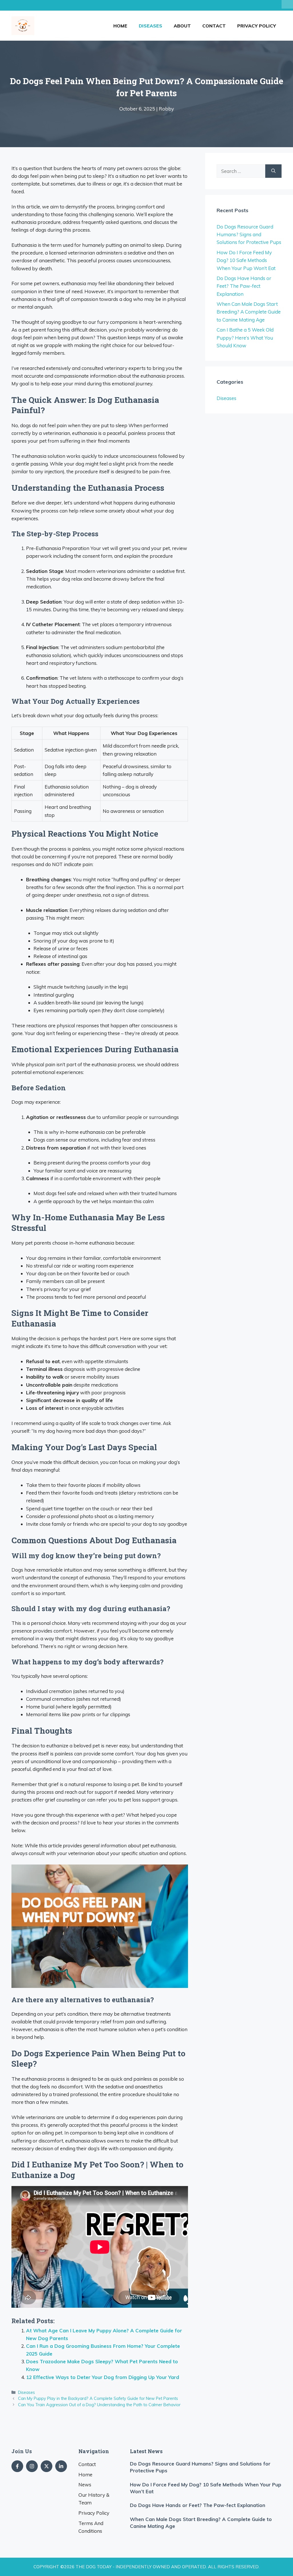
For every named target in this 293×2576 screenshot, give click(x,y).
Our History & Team (94, 2499)
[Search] (273, 171)
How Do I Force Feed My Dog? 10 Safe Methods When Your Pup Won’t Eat (246, 260)
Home (120, 26)
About (182, 26)
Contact (214, 26)
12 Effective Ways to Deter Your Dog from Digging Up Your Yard (103, 2377)
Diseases (151, 26)
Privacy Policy (257, 26)
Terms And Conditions (91, 2527)
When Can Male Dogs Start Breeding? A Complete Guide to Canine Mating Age (249, 312)
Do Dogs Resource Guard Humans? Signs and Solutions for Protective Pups (249, 234)
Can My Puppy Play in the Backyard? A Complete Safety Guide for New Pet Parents (98, 2398)
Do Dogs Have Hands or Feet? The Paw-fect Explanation (244, 286)
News (85, 2485)
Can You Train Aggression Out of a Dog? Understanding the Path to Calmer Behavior (99, 2405)
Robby (166, 109)
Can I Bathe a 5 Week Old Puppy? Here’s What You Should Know (245, 337)
